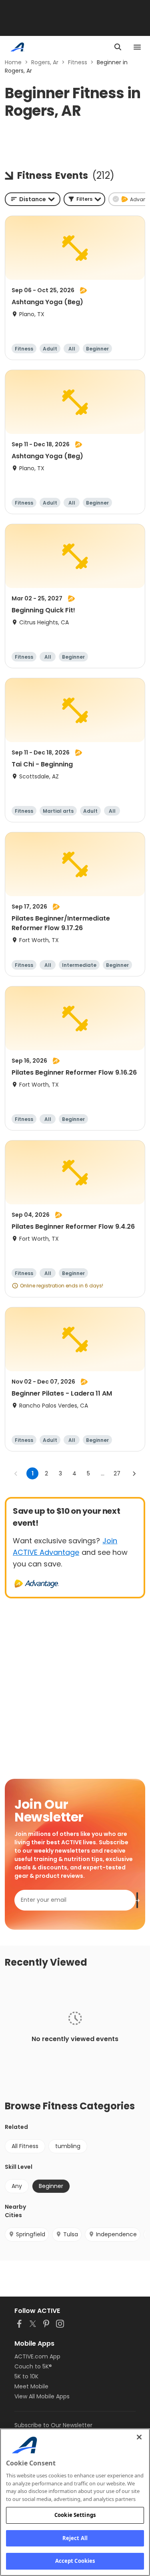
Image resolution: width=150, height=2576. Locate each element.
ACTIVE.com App (37, 2356)
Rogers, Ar (45, 62)
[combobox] (33, 199)
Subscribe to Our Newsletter (53, 2425)
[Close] (139, 2437)
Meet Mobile (31, 2386)
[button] (84, 199)
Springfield (31, 2234)
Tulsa (71, 2234)
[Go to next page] (134, 1473)
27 (117, 1473)
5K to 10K (26, 2376)
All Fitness (25, 2146)
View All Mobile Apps (42, 2396)
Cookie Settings (75, 2515)
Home (13, 62)
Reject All (75, 2538)
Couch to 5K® (33, 2366)
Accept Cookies (75, 2561)
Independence (116, 2234)
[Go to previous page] (16, 1473)
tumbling (68, 2146)
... (103, 1473)
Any (17, 2186)
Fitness (78, 62)
